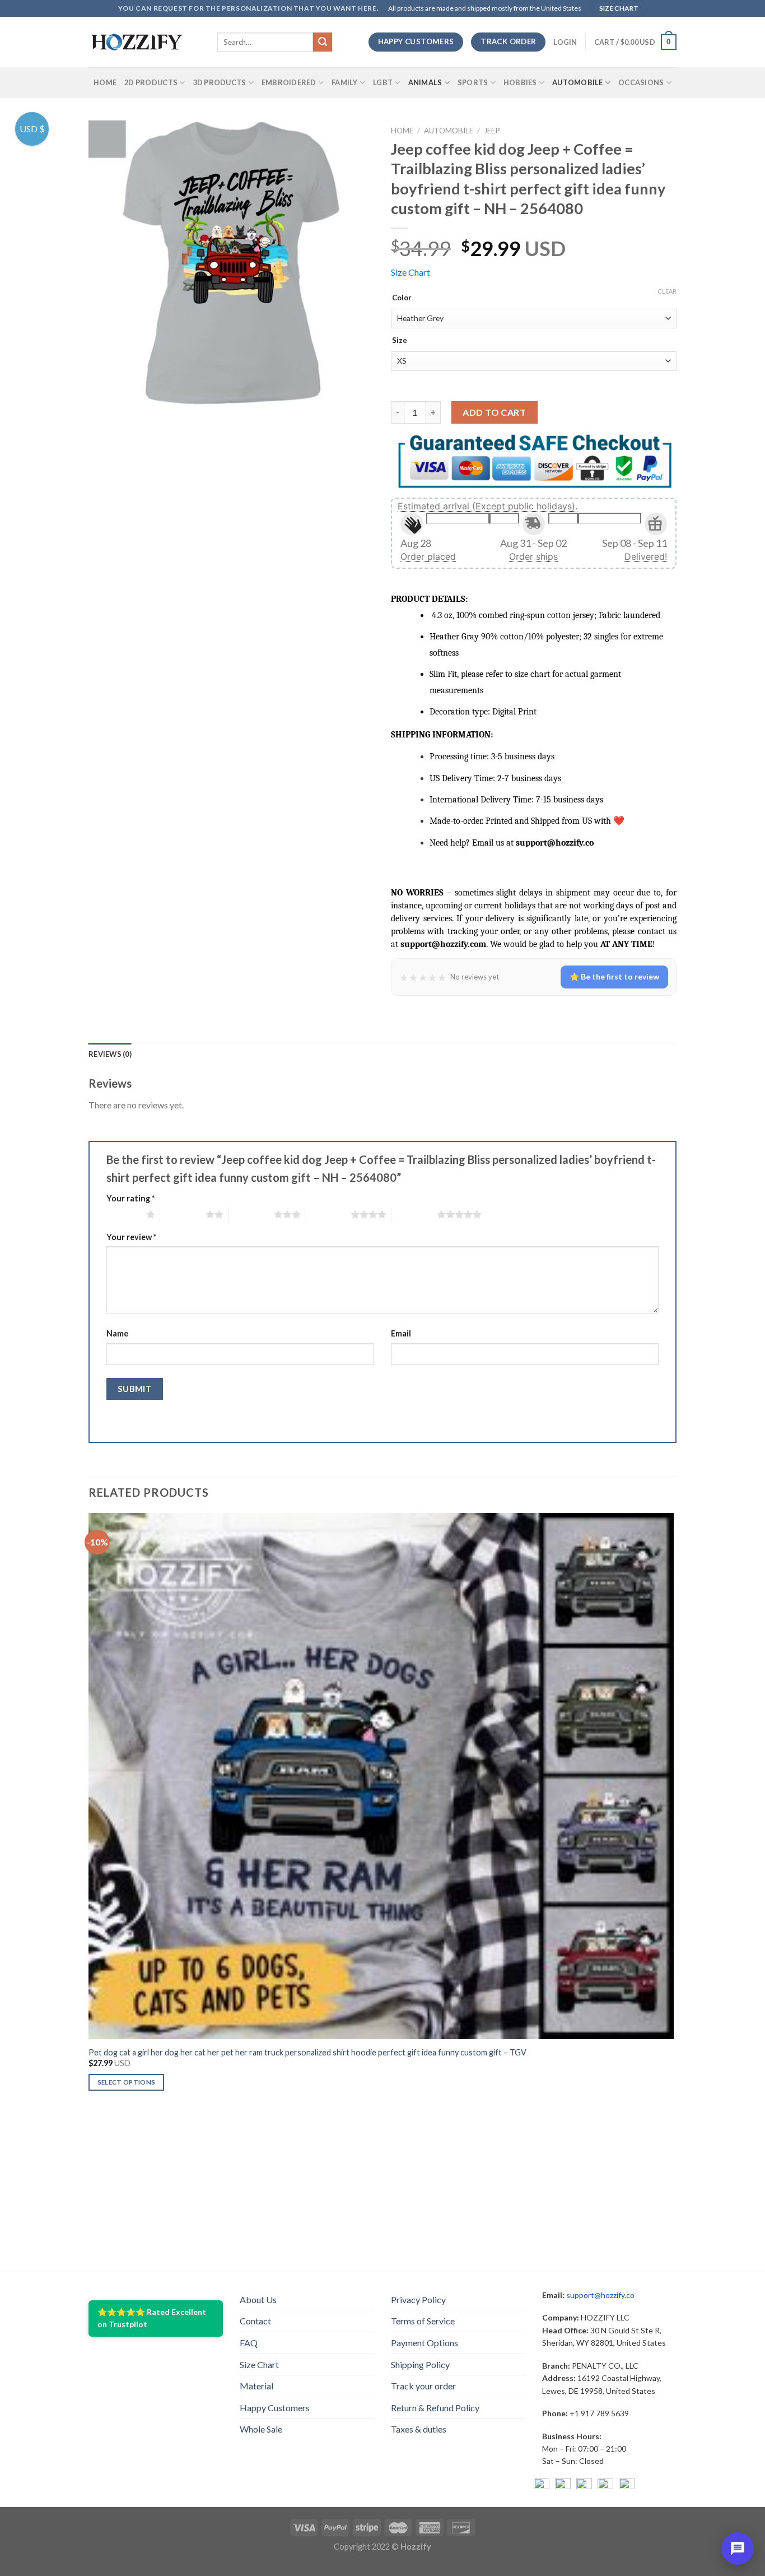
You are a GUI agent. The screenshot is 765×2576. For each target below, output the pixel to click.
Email (401, 1333)
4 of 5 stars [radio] (328, 1214)
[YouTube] (584, 2486)
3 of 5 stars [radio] (251, 1214)
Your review (131, 1237)
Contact (255, 2321)
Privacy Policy (418, 2299)
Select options (127, 2082)
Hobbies (520, 82)
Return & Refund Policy (435, 2408)
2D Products (151, 82)
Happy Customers (275, 2408)
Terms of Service (423, 2321)
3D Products (220, 82)
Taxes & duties (419, 2429)
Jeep (492, 131)
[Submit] (323, 42)
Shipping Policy (420, 2364)
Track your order (423, 2386)
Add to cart (494, 412)
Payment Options (425, 2343)
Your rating (130, 1198)
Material (256, 2386)
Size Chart (411, 272)
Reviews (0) (110, 1054)
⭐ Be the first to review (614, 976)
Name (117, 1333)
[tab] (110, 1054)
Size (400, 341)
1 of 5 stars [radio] (123, 1214)
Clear (667, 291)
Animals (425, 82)
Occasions (641, 82)
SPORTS (473, 82)
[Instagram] (563, 2486)
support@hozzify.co (600, 2295)
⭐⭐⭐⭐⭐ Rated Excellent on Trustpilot (152, 2318)
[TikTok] (627, 2486)
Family (345, 82)
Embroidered (289, 82)
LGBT (383, 82)
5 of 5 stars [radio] (414, 1214)
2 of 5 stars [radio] (183, 1214)
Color (402, 298)
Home (105, 82)
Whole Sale (261, 2429)
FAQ (249, 2343)
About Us (258, 2299)
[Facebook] (542, 2486)
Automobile (578, 82)
